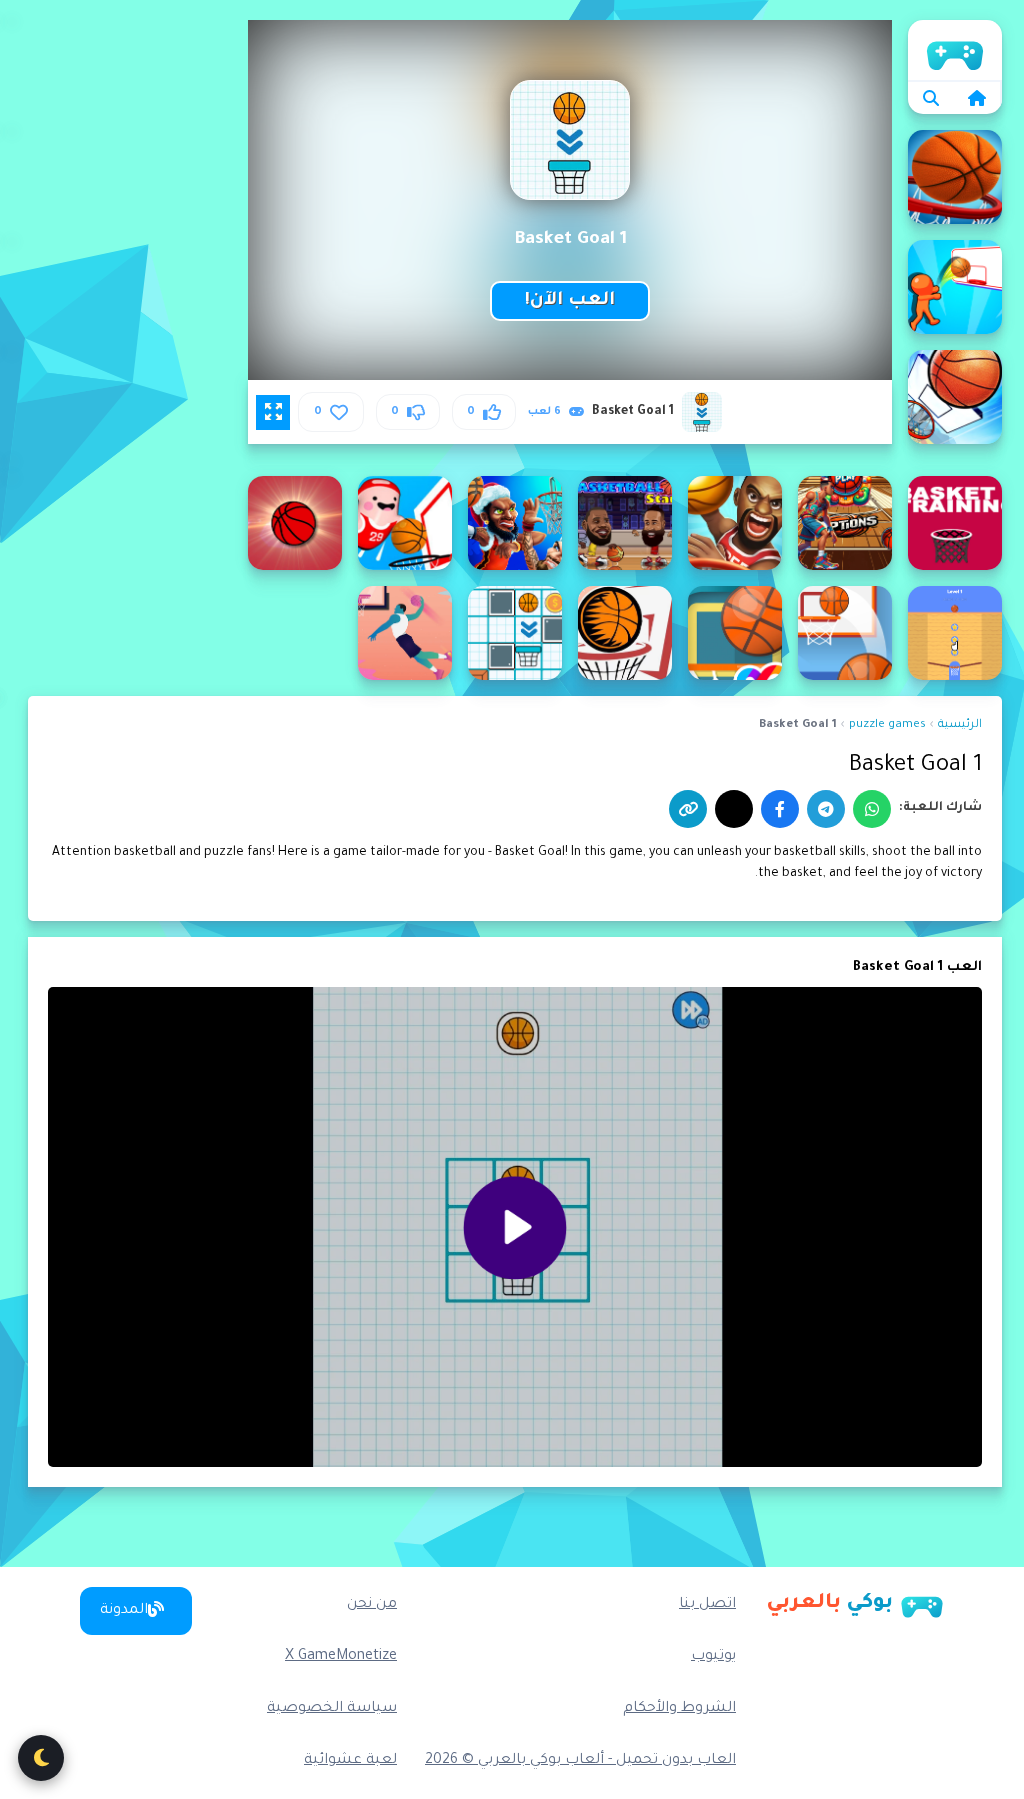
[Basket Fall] (955, 397)
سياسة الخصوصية (332, 1709)
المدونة (124, 1611)
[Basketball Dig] (955, 633)
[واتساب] (872, 809)
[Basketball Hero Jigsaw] (405, 633)
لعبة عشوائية (350, 1761)
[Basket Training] (955, 523)
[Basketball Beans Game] (405, 523)
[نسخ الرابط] (688, 809)
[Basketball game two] (625, 633)
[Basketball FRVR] (845, 633)
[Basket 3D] (955, 177)
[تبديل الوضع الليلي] (41, 1758)
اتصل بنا (707, 1605)
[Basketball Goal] (515, 633)
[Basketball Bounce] (295, 523)
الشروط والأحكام (679, 1709)
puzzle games (887, 725)
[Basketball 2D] (735, 523)
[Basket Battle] (955, 287)
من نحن (372, 1605)
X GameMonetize (341, 1657)
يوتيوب (713, 1657)
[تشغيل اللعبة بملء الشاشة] (273, 412)
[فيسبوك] (780, 809)
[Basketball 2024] (845, 523)
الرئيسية (955, 50)
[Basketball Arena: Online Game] (515, 523)
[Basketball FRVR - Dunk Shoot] (735, 633)
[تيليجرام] (826, 809)
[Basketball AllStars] (625, 523)
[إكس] (734, 809)
